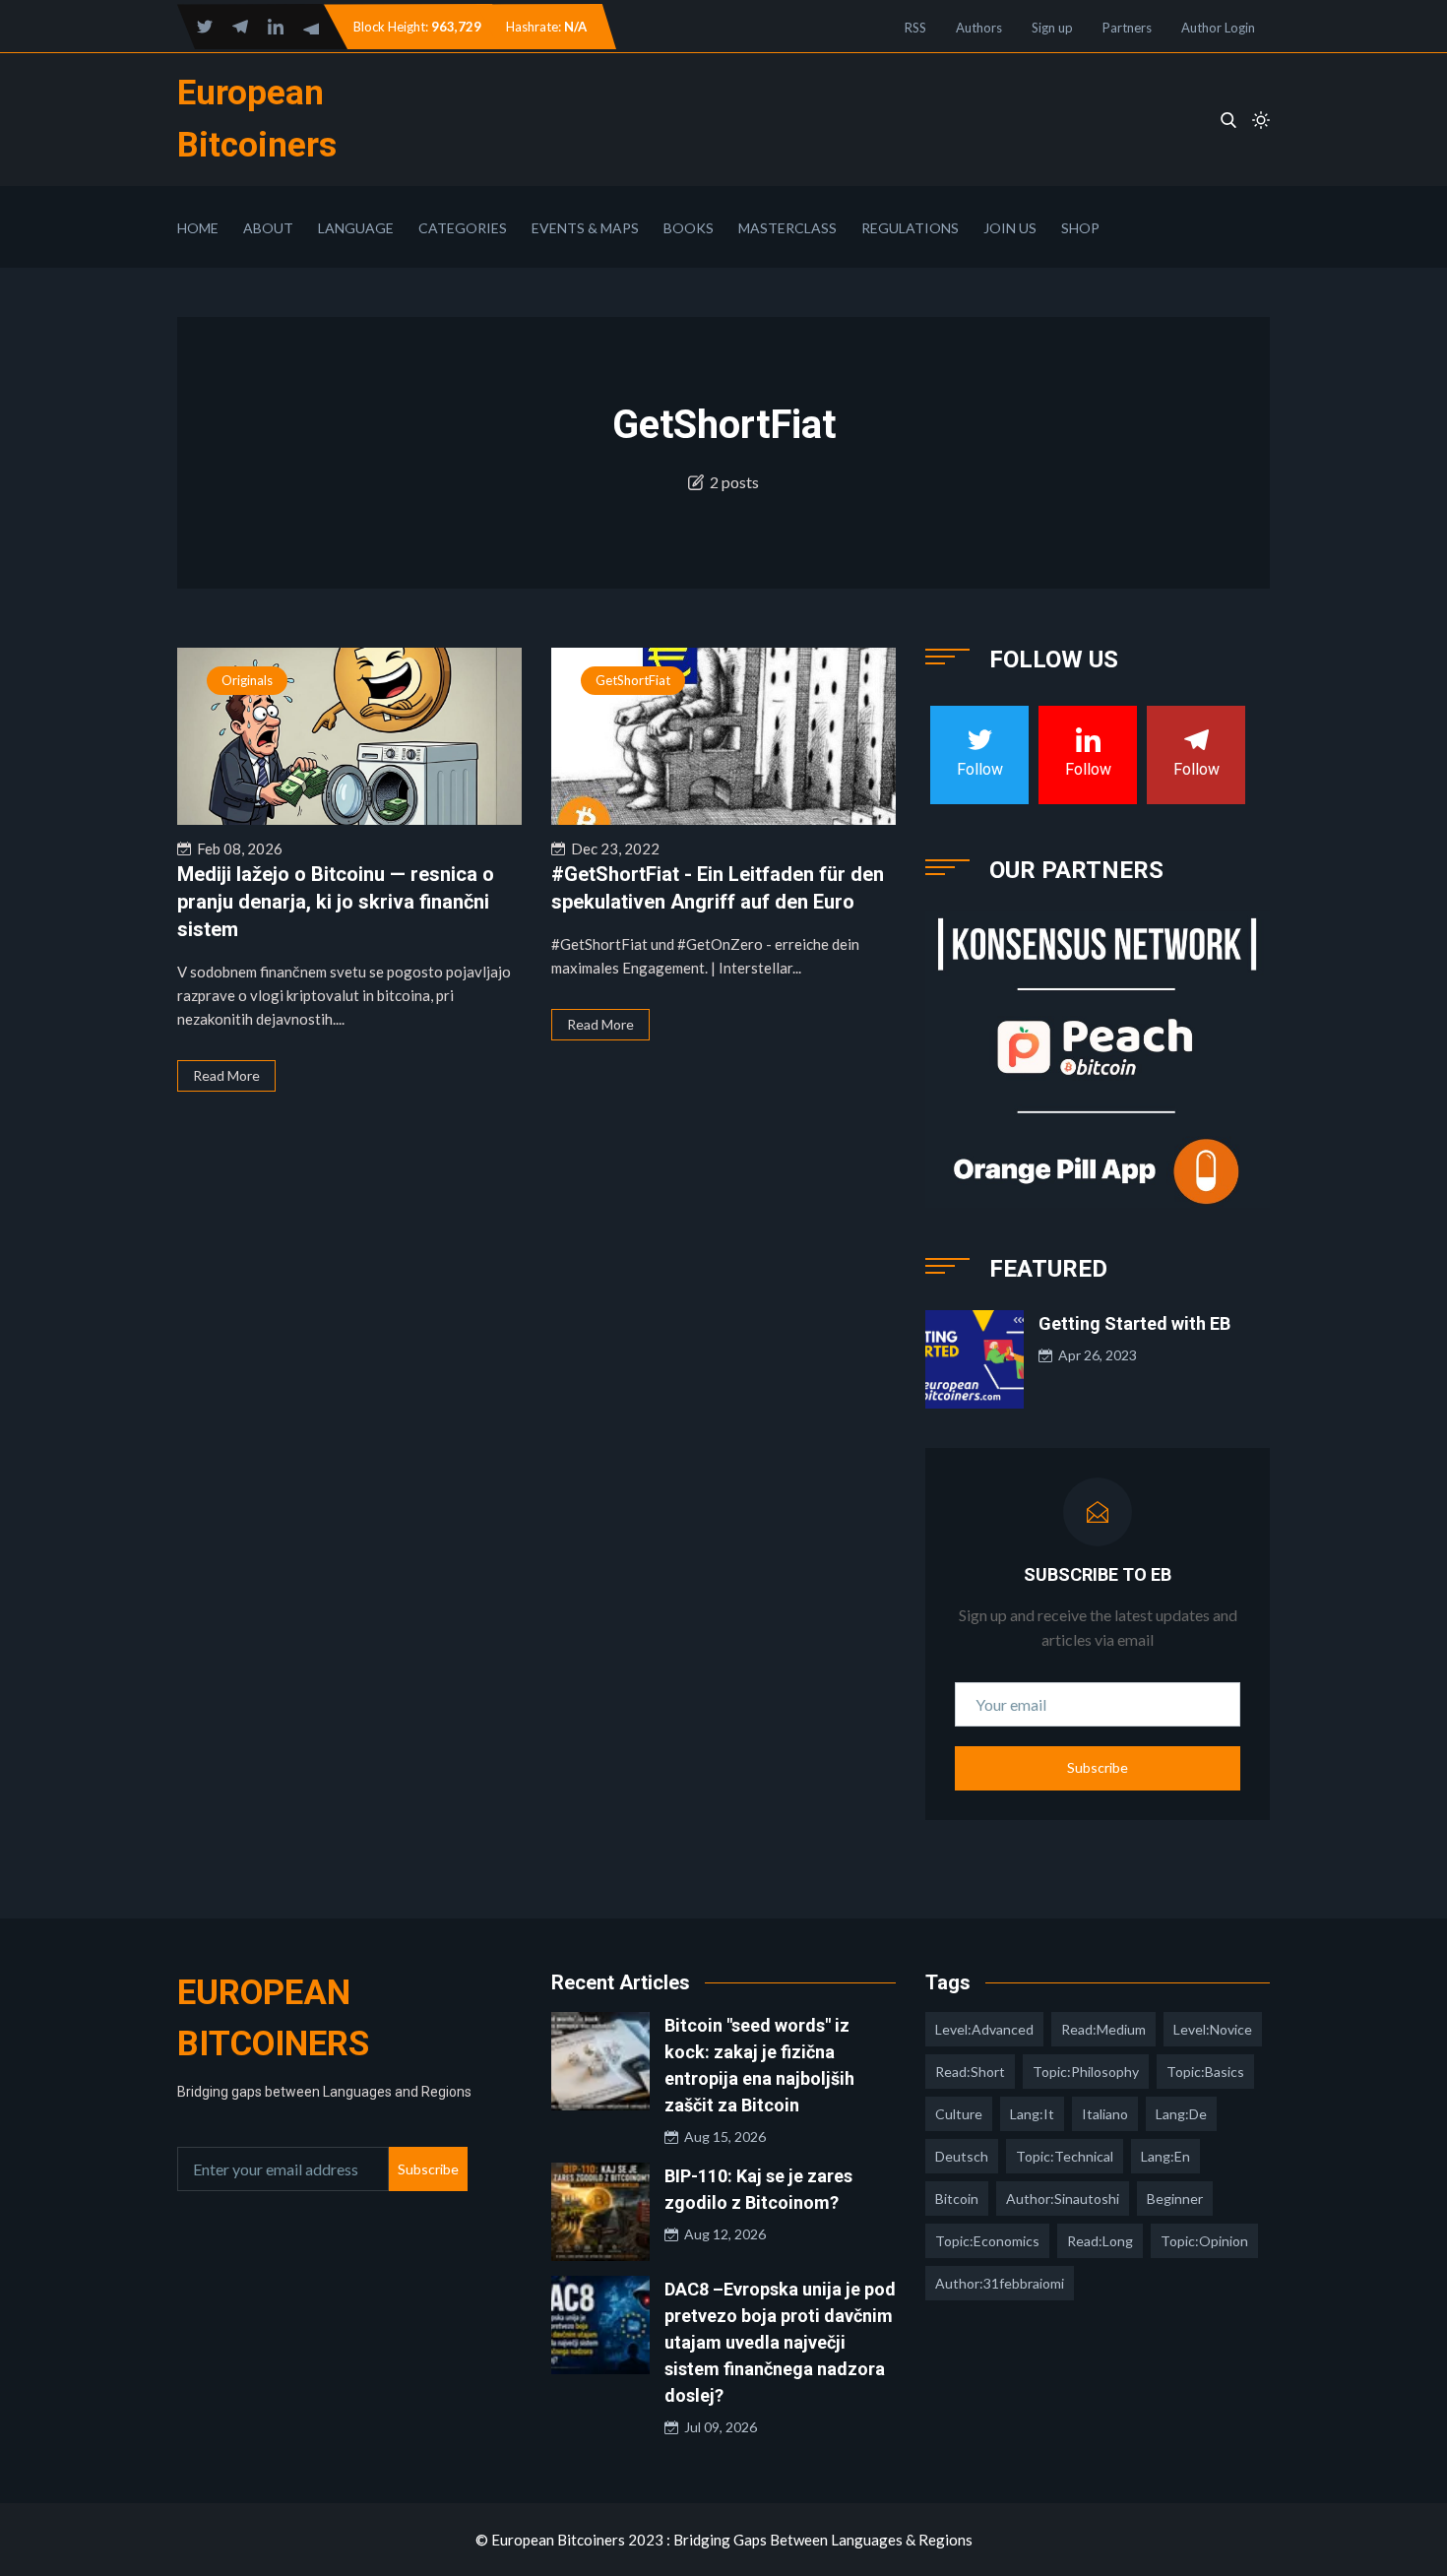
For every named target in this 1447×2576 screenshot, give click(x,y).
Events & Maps (585, 228)
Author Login (1218, 28)
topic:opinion (1204, 2241)
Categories (463, 228)
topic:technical (1065, 2156)
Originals (247, 680)
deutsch (962, 2156)
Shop (1080, 228)
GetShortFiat (633, 680)
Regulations (910, 228)
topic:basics (1205, 2072)
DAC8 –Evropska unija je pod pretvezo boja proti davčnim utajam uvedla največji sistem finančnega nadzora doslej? (780, 2342)
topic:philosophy (1086, 2072)
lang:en (1165, 2156)
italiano (1105, 2114)
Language (356, 228)
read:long (1100, 2241)
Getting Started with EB (1134, 1323)
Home (198, 228)
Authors (979, 28)
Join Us (1010, 228)
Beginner (1175, 2199)
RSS (915, 28)
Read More (226, 1075)
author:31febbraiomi (1000, 2283)
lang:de (1181, 2114)
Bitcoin (957, 2199)
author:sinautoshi (1063, 2199)
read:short (970, 2072)
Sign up (1052, 28)
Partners (1127, 28)
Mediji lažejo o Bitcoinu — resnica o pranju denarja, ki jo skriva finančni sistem (336, 902)
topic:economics (987, 2241)
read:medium (1103, 2029)
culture (959, 2114)
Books (689, 228)
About (268, 228)
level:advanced (984, 2029)
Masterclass (787, 228)
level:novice (1213, 2029)
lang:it (1032, 2114)
